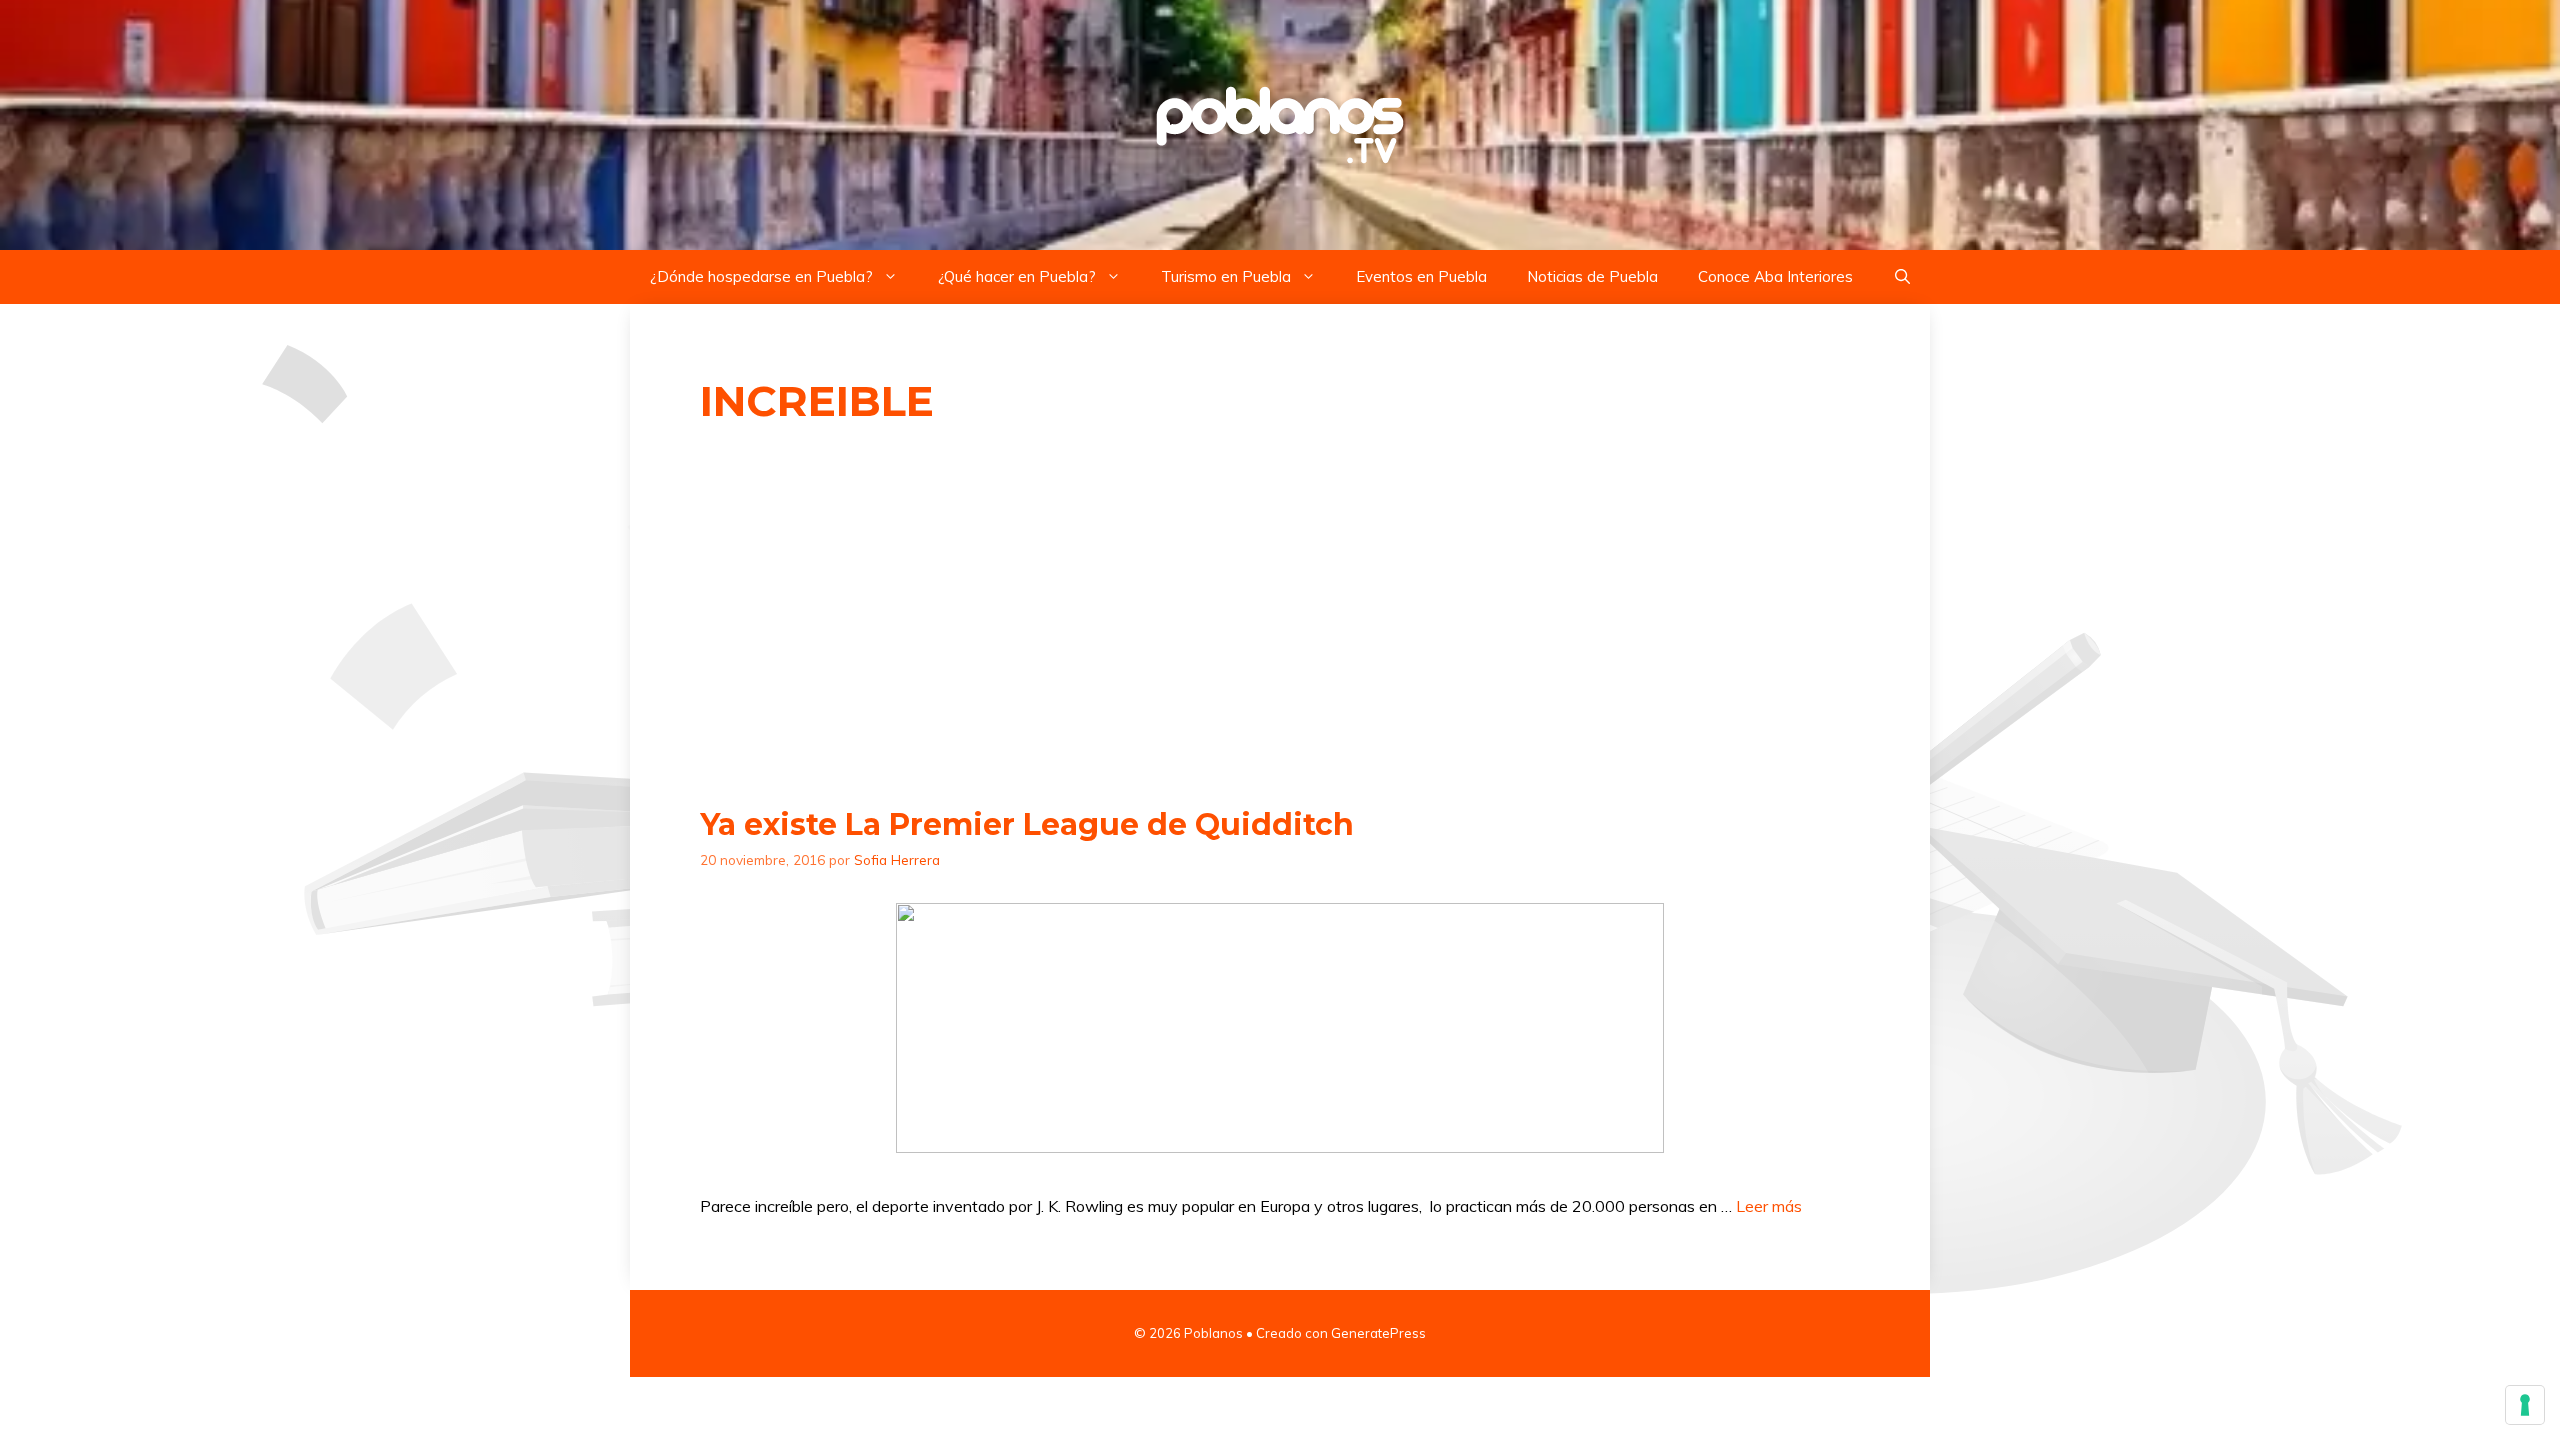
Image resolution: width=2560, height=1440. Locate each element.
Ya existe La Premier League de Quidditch (1027, 824)
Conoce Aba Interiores (1775, 276)
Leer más (1769, 1206)
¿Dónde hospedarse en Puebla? (761, 276)
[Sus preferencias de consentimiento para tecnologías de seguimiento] (2525, 1405)
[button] (1902, 277)
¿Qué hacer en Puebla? (1017, 276)
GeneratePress (1378, 1333)
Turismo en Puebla (1226, 276)
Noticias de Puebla (1592, 276)
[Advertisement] (1280, 617)
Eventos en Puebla (1421, 276)
